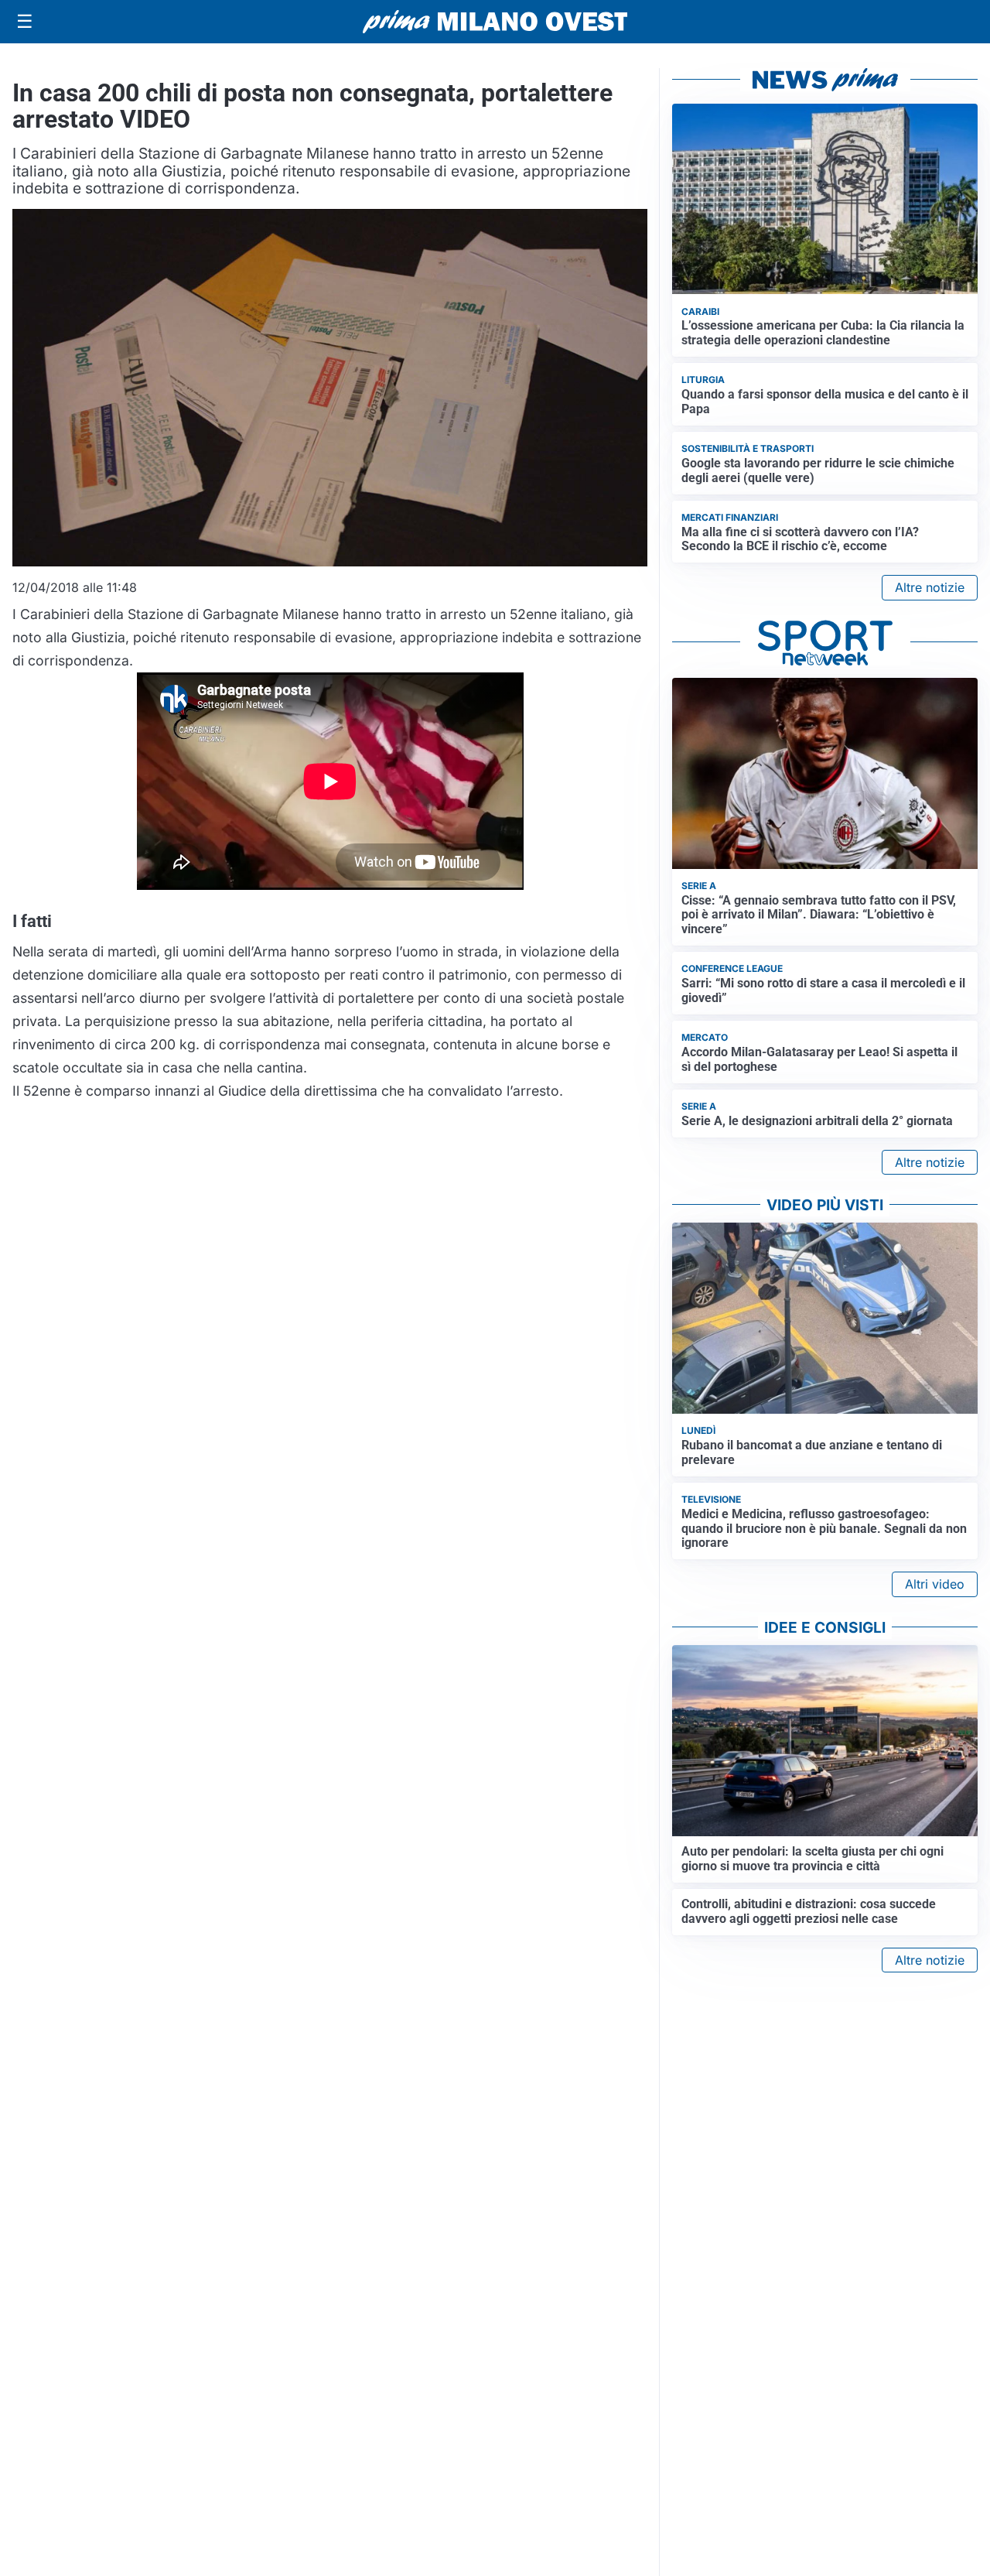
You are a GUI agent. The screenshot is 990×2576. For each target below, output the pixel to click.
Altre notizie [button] (930, 587)
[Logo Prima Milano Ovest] (495, 22)
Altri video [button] (935, 1584)
